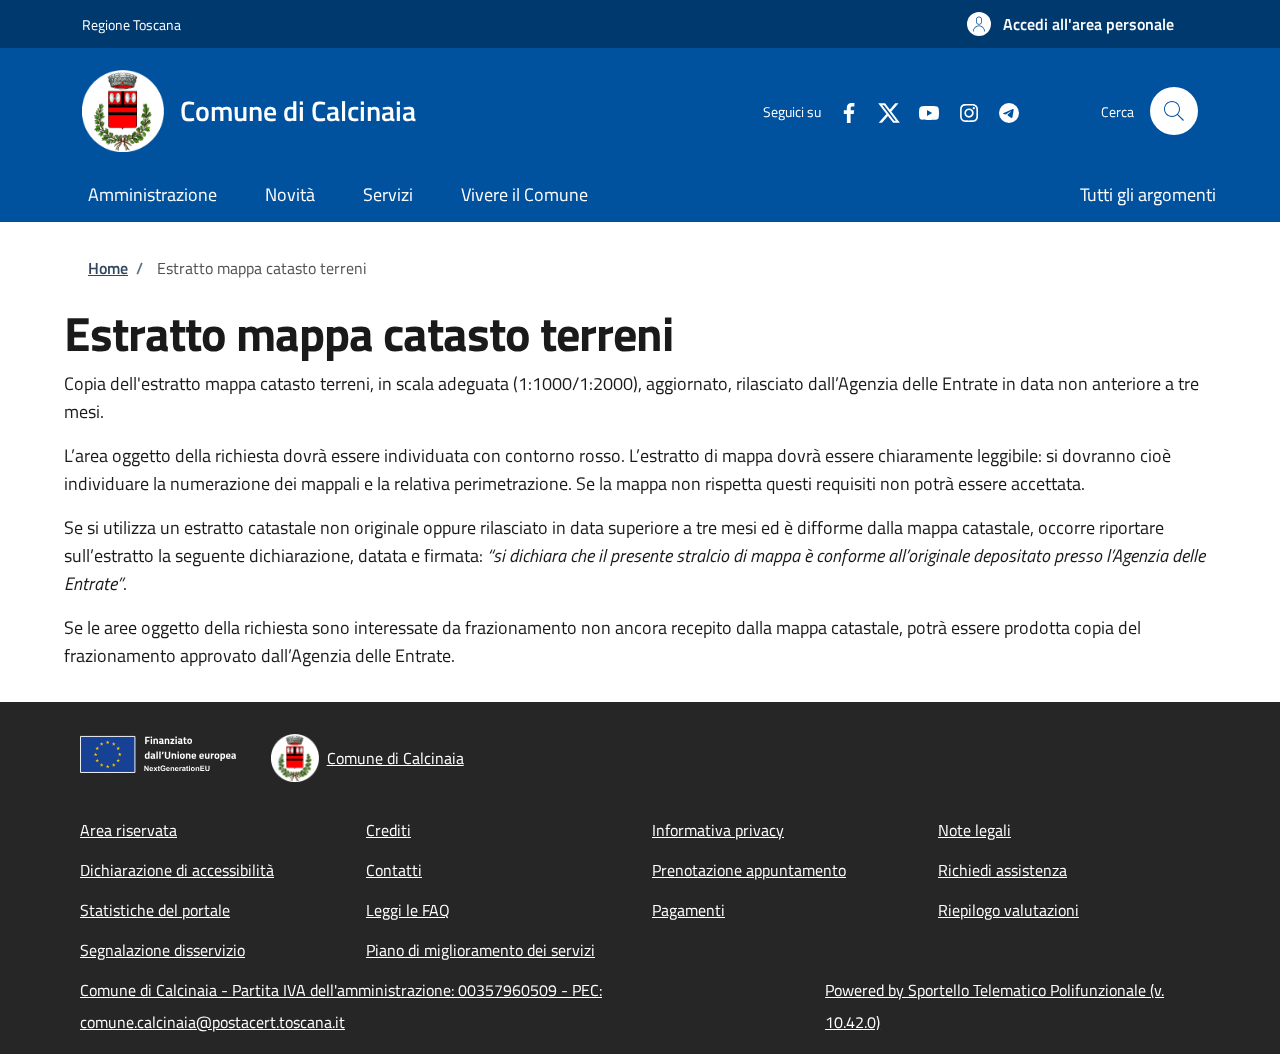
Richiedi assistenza (1002, 870)
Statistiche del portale (155, 910)
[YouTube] (921, 110)
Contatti (394, 870)
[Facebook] (841, 110)
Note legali (974, 830)
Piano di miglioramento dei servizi (480, 950)
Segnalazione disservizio (162, 950)
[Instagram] (961, 110)
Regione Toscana (131, 24)
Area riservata (128, 830)
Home (108, 268)
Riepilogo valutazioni (1008, 910)
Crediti (388, 830)
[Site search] (1174, 111)
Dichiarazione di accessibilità (177, 870)
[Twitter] (881, 110)
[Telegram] (1001, 110)
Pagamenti (688, 910)
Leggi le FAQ (408, 910)
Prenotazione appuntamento (749, 870)
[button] (1070, 24)
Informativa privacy (718, 830)
